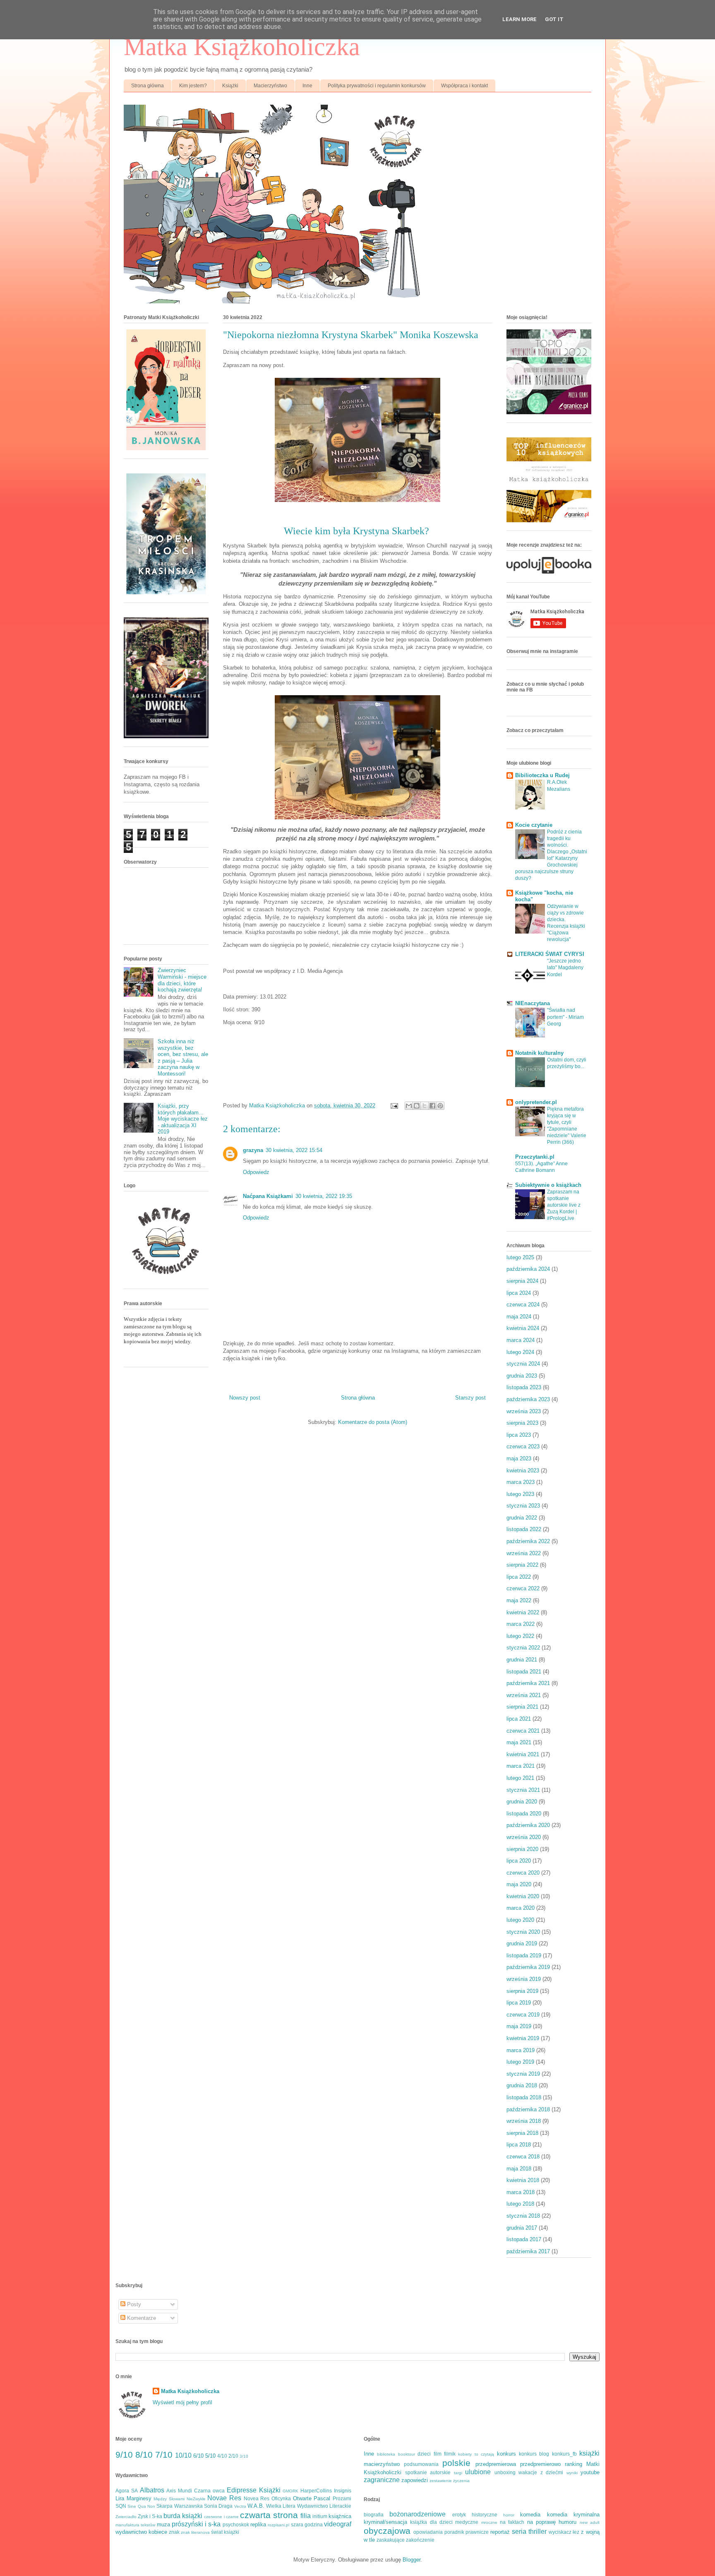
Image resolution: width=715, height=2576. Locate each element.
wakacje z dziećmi (541, 2472)
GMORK (290, 2491)
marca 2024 (521, 1340)
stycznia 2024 (523, 1364)
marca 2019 (521, 2050)
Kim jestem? (193, 86)
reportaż (500, 2532)
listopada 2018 (524, 2097)
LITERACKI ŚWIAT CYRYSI (550, 954)
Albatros (152, 2490)
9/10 (124, 2455)
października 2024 (528, 1269)
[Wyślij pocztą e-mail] (409, 1106)
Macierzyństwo (270, 86)
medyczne (467, 2522)
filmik (450, 2454)
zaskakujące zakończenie (405, 2540)
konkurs (506, 2454)
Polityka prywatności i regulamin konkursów (377, 86)
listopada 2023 (524, 1387)
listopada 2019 (524, 1955)
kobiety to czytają (476, 2454)
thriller (537, 2532)
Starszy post (470, 1398)
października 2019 (528, 1967)
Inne (307, 86)
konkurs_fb (564, 2454)
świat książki (225, 2532)
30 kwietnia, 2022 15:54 (294, 1150)
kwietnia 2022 (523, 1612)
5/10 (210, 2456)
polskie (456, 2463)
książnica (340, 2516)
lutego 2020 (520, 1920)
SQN (121, 2506)
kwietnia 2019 (523, 2038)
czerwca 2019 (523, 2015)
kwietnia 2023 (523, 1470)
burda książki (183, 2516)
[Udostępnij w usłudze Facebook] (432, 1106)
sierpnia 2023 (522, 1423)
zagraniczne (382, 2480)
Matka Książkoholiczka (242, 47)
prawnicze (477, 2532)
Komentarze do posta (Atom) (373, 1422)
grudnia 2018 (522, 2085)
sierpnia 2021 (522, 1707)
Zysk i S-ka (150, 2516)
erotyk (459, 2515)
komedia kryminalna (573, 2515)
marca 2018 (521, 2192)
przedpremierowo (540, 2464)
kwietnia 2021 (523, 1754)
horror (509, 2515)
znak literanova (195, 2532)
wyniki (572, 2473)
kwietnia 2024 (523, 1328)
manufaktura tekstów (135, 2525)
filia (306, 2516)
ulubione (478, 2472)
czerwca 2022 (523, 1588)
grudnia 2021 (522, 1660)
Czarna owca (209, 2491)
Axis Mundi (179, 2491)
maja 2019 (519, 2026)
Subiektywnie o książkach (548, 1185)
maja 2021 (519, 1742)
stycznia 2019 (523, 2074)
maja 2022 (519, 1600)
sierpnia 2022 (522, 1565)
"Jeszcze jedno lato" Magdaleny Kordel (565, 968)
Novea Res (257, 2498)
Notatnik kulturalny (539, 1053)
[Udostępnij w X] (425, 1106)
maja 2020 (519, 1884)
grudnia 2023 (522, 1376)
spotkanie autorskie (428, 2472)
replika (258, 2524)
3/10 (244, 2456)
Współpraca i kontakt (464, 86)
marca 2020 (521, 1908)
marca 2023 (521, 1482)
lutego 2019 (520, 2062)
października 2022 (528, 1541)
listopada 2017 (524, 2239)
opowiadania (428, 2532)
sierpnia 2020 (522, 1849)
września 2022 (524, 1553)
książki (589, 2453)
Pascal (322, 2498)
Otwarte (302, 2498)
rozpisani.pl (278, 2525)
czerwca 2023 (523, 1446)
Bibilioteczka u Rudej (542, 775)
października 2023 (528, 1399)
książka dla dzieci (431, 2522)
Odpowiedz (256, 1172)
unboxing (505, 2472)
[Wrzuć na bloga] (417, 1106)
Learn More (519, 19)
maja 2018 (519, 2169)
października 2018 (528, 2109)
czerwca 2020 (523, 1873)
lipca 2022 (519, 1577)
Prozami (342, 2498)
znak (174, 2532)
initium (320, 2516)
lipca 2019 (519, 2003)
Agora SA (127, 2491)
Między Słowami (169, 2499)
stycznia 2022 (523, 1648)
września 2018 (524, 2121)
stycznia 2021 (523, 1790)
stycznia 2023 (523, 1506)
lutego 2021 (520, 1778)
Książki (230, 86)
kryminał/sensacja (385, 2522)
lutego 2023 (520, 1494)
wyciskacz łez (564, 2532)
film (438, 2454)
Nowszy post (245, 1398)
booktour (407, 2454)
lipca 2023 (519, 1435)
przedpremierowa (496, 2464)
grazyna (253, 1150)
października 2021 (528, 1683)
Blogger (411, 2560)
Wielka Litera (281, 2506)
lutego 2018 (520, 2204)
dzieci (424, 2454)
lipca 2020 (519, 1861)
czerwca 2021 (523, 1731)
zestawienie (441, 2481)
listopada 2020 (524, 1814)
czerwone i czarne (221, 2517)
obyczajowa (387, 2531)
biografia (374, 2515)
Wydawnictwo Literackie (324, 2506)
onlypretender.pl (536, 1102)
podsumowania (421, 2464)
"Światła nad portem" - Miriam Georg (565, 1017)
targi (458, 2473)
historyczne (485, 2515)
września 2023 (524, 1411)
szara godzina (307, 2524)
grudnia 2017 (522, 2228)
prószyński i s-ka (196, 2524)
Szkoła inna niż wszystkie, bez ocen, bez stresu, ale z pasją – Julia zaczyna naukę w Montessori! (183, 1058)
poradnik (454, 2532)
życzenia (461, 2481)
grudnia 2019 (522, 1943)
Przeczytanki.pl (535, 1157)
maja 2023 (519, 1458)
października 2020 (528, 1825)
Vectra (240, 2506)
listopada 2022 (524, 1529)
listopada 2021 (524, 1672)
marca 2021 (521, 1766)
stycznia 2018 (523, 2216)
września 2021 (524, 1695)
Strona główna (148, 86)
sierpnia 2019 (522, 1991)
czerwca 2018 (523, 2157)
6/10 (198, 2456)
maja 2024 (519, 1317)
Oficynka (281, 2498)
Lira (120, 2498)
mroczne (489, 2522)
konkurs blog (534, 2454)
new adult (590, 2522)
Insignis (343, 2491)
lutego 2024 (520, 1352)
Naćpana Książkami (268, 1196)
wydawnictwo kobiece (141, 2532)
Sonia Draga (218, 2506)
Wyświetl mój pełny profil (182, 2402)
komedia (530, 2515)
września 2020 (524, 1837)
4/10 (222, 2456)
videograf (338, 2524)
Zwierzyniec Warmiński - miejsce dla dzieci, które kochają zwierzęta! (182, 980)
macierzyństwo (382, 2464)
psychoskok (236, 2524)
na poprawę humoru (552, 2522)
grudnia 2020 (522, 1802)
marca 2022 (521, 1624)
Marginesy (139, 2498)
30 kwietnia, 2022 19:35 (324, 1196)
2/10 (233, 2456)
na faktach (512, 2522)
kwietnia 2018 (523, 2180)
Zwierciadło (126, 2517)
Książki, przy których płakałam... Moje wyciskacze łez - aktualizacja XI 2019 (183, 1119)
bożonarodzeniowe (417, 2514)
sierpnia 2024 (522, 1281)
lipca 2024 (519, 1293)
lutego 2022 (520, 1636)
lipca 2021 (519, 1719)
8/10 (144, 2455)
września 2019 (524, 1979)
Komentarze (141, 2318)
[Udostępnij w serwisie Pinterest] (440, 1106)
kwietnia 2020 (523, 1896)
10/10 (183, 2455)
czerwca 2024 (523, 1305)
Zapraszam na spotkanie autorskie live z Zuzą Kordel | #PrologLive (564, 1205)
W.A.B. (256, 2506)
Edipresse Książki (254, 2490)
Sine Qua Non (141, 2506)
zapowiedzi (415, 2480)
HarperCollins (316, 2491)
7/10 (164, 2455)
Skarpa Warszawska (179, 2506)
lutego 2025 (520, 1257)
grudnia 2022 (522, 1518)
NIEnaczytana (533, 1003)
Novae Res (224, 2498)
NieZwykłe (196, 2499)
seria (519, 2532)
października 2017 (528, 2251)
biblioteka (386, 2454)
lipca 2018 (519, 2145)
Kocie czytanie (534, 825)
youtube (590, 2472)
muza (163, 2524)
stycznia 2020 (523, 1932)
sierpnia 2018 (522, 2133)
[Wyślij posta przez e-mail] (394, 1106)
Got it (554, 19)
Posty (133, 2304)
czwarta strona (269, 2515)
